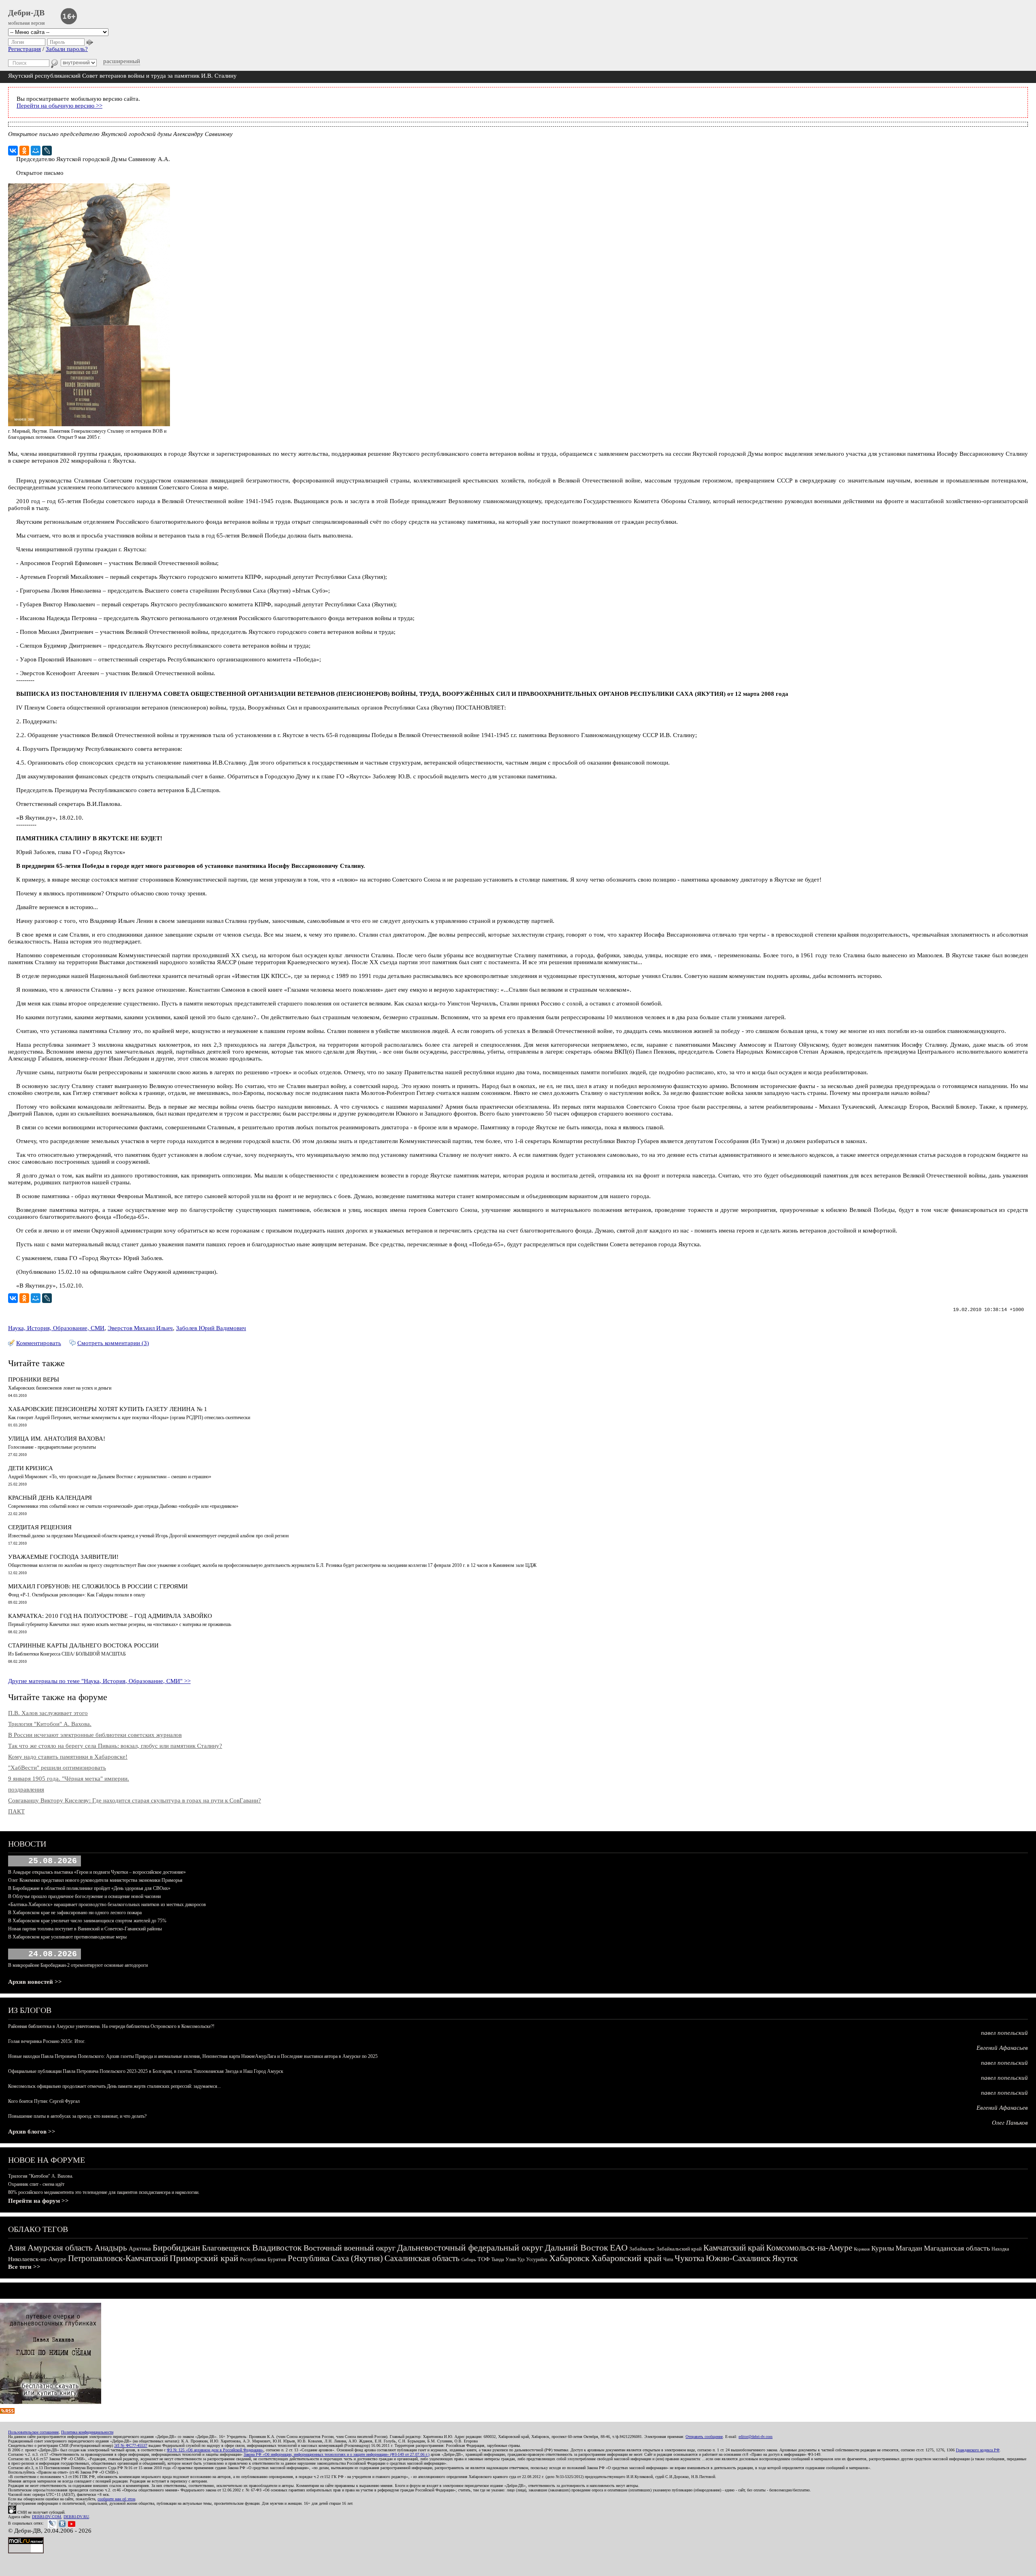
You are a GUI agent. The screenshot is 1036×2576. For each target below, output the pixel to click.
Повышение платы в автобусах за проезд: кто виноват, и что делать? (77, 2116)
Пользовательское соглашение (33, 2432)
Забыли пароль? (67, 49)
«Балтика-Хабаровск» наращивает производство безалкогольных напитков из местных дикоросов (107, 1904)
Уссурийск (537, 2259)
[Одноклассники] (24, 151)
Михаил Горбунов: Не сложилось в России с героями (98, 1586)
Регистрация (24, 49)
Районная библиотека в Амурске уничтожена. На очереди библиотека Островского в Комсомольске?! (111, 2026)
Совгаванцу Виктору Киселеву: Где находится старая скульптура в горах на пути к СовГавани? (135, 1800)
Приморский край (204, 2258)
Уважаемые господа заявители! (63, 1557)
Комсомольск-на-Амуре (809, 2248)
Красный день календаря (50, 1498)
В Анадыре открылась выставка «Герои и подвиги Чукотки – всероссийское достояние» (97, 1872)
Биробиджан (176, 2248)
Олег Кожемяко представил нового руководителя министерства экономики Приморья (95, 1880)
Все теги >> (24, 2267)
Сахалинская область (422, 2258)
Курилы (883, 2248)
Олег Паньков (1010, 2123)
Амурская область (60, 2248)
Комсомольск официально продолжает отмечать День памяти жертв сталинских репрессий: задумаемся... (115, 2086)
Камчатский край (734, 2248)
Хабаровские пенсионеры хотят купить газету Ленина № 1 (108, 1409)
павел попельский (1004, 2033)
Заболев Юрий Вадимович (211, 1328)
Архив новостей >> (35, 1982)
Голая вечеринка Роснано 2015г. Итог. (47, 2041)
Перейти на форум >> (38, 2201)
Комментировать (39, 1343)
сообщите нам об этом (116, 2499)
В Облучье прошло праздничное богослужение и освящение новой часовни (84, 1896)
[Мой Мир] (36, 151)
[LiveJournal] (47, 151)
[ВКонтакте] (13, 151)
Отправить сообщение (704, 2437)
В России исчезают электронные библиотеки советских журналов (95, 1735)
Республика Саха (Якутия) (335, 2258)
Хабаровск (569, 2258)
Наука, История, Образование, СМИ (56, 1328)
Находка (1000, 2249)
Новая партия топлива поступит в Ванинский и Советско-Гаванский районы (85, 1929)
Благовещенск (226, 2248)
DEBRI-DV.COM (47, 2517)
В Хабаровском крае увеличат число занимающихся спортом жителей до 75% (87, 1921)
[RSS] (7, 2412)
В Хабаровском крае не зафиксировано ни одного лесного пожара (75, 1913)
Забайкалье (642, 2249)
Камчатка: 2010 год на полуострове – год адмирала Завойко (110, 1616)
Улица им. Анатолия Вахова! (57, 1439)
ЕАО (619, 2248)
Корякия (862, 2249)
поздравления (26, 1790)
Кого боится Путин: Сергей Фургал (44, 2101)
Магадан (909, 2248)
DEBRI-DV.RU (76, 2517)
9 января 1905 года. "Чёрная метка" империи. (69, 1779)
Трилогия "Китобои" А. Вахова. (50, 1724)
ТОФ (484, 2259)
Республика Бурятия (263, 2259)
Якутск (785, 2258)
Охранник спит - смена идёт (36, 2184)
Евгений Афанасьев (1002, 2048)
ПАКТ (16, 1811)
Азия (17, 2248)
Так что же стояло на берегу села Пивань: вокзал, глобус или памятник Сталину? (115, 1746)
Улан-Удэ (515, 2259)
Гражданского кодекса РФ (978, 2450)
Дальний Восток (576, 2248)
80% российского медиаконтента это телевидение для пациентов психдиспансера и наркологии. (104, 2192)
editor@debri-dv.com (756, 2437)
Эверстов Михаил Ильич (140, 1328)
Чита (668, 2259)
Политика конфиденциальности (87, 2432)
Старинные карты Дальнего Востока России (83, 1645)
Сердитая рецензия (40, 1527)
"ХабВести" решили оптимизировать (57, 1768)
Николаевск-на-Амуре (37, 2259)
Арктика (140, 2249)
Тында (498, 2259)
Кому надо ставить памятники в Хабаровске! (68, 1757)
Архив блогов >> (32, 2132)
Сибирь (469, 2259)
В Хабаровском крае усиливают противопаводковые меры (67, 1937)
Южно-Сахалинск (738, 2258)
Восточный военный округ (349, 2248)
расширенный (122, 61)
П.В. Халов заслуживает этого (48, 1713)
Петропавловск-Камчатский (118, 2258)
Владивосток (277, 2248)
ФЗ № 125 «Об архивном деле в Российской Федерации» (215, 2450)
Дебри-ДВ (26, 13)
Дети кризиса (31, 1468)
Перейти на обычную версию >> (59, 106)
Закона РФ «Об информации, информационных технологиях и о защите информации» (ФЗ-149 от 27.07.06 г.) (336, 2454)
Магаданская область (957, 2248)
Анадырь (111, 2248)
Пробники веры (34, 1379)
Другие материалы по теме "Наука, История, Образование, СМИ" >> (99, 1681)
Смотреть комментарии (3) (113, 1343)
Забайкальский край (679, 2249)
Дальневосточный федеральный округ (470, 2248)
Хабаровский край (626, 2258)
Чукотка (689, 2258)
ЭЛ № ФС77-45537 (131, 2445)
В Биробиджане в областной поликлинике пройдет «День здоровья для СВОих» (89, 1888)
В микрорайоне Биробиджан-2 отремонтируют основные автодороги (78, 1965)
